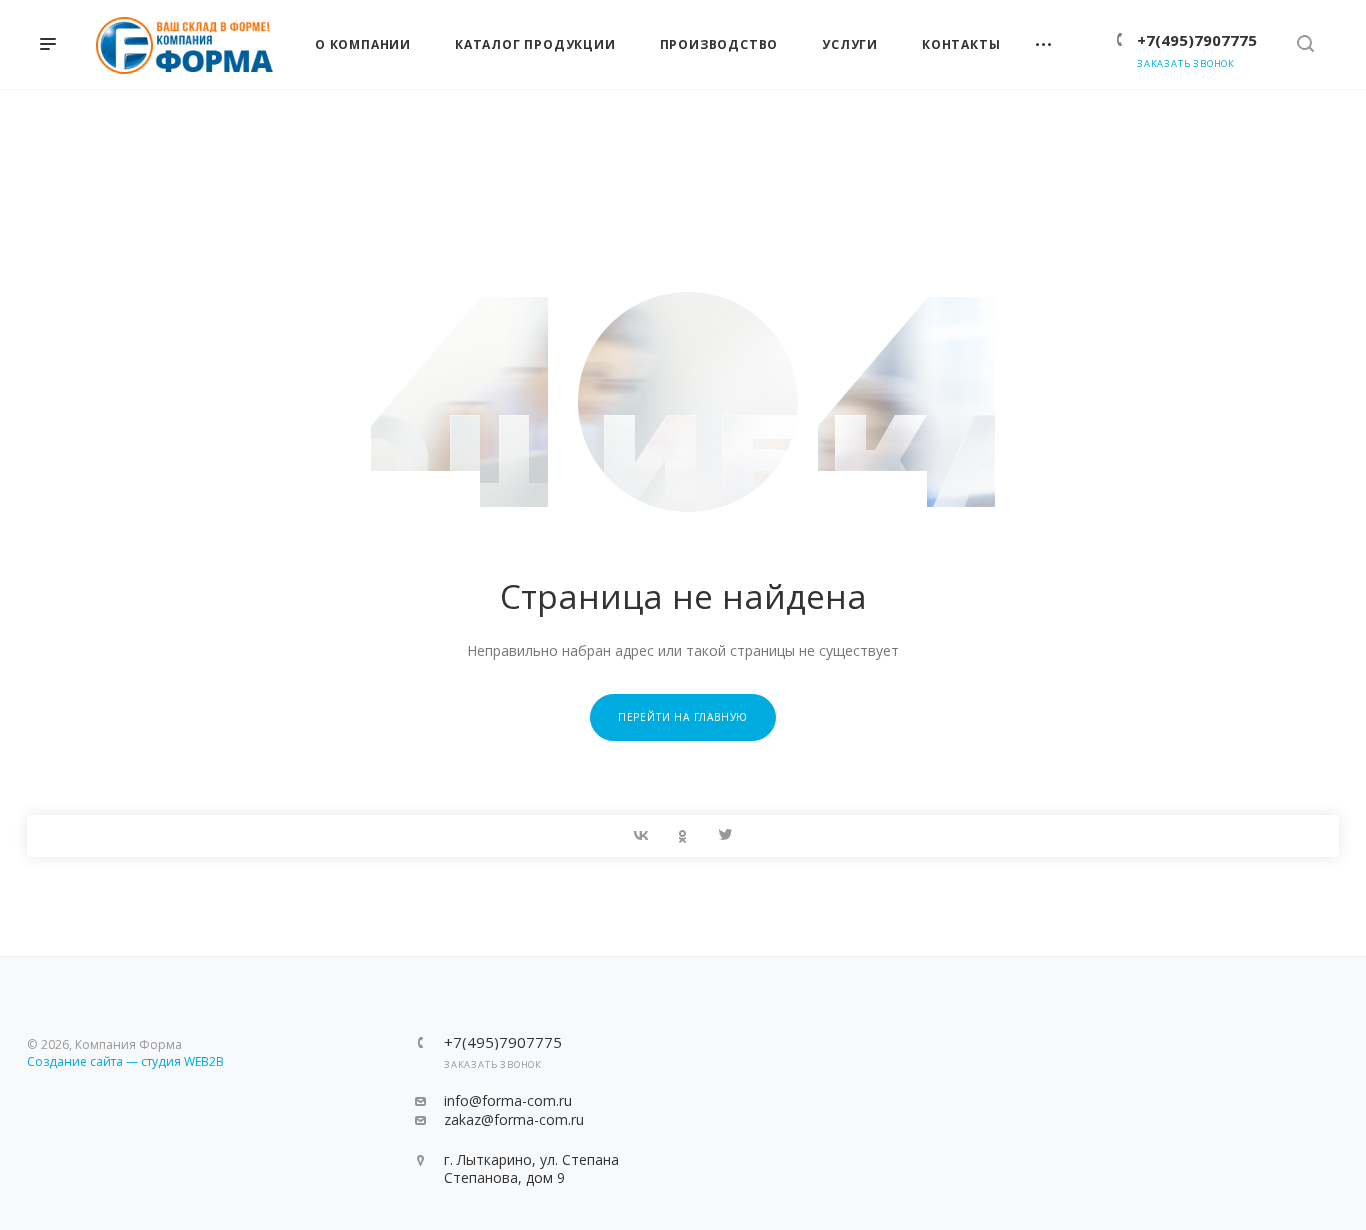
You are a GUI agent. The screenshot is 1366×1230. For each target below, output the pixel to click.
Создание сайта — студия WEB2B (125, 1061)
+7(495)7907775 (1197, 40)
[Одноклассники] (683, 836)
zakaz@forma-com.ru (514, 1119)
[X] (725, 836)
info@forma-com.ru (508, 1100)
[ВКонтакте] (641, 836)
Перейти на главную (683, 717)
